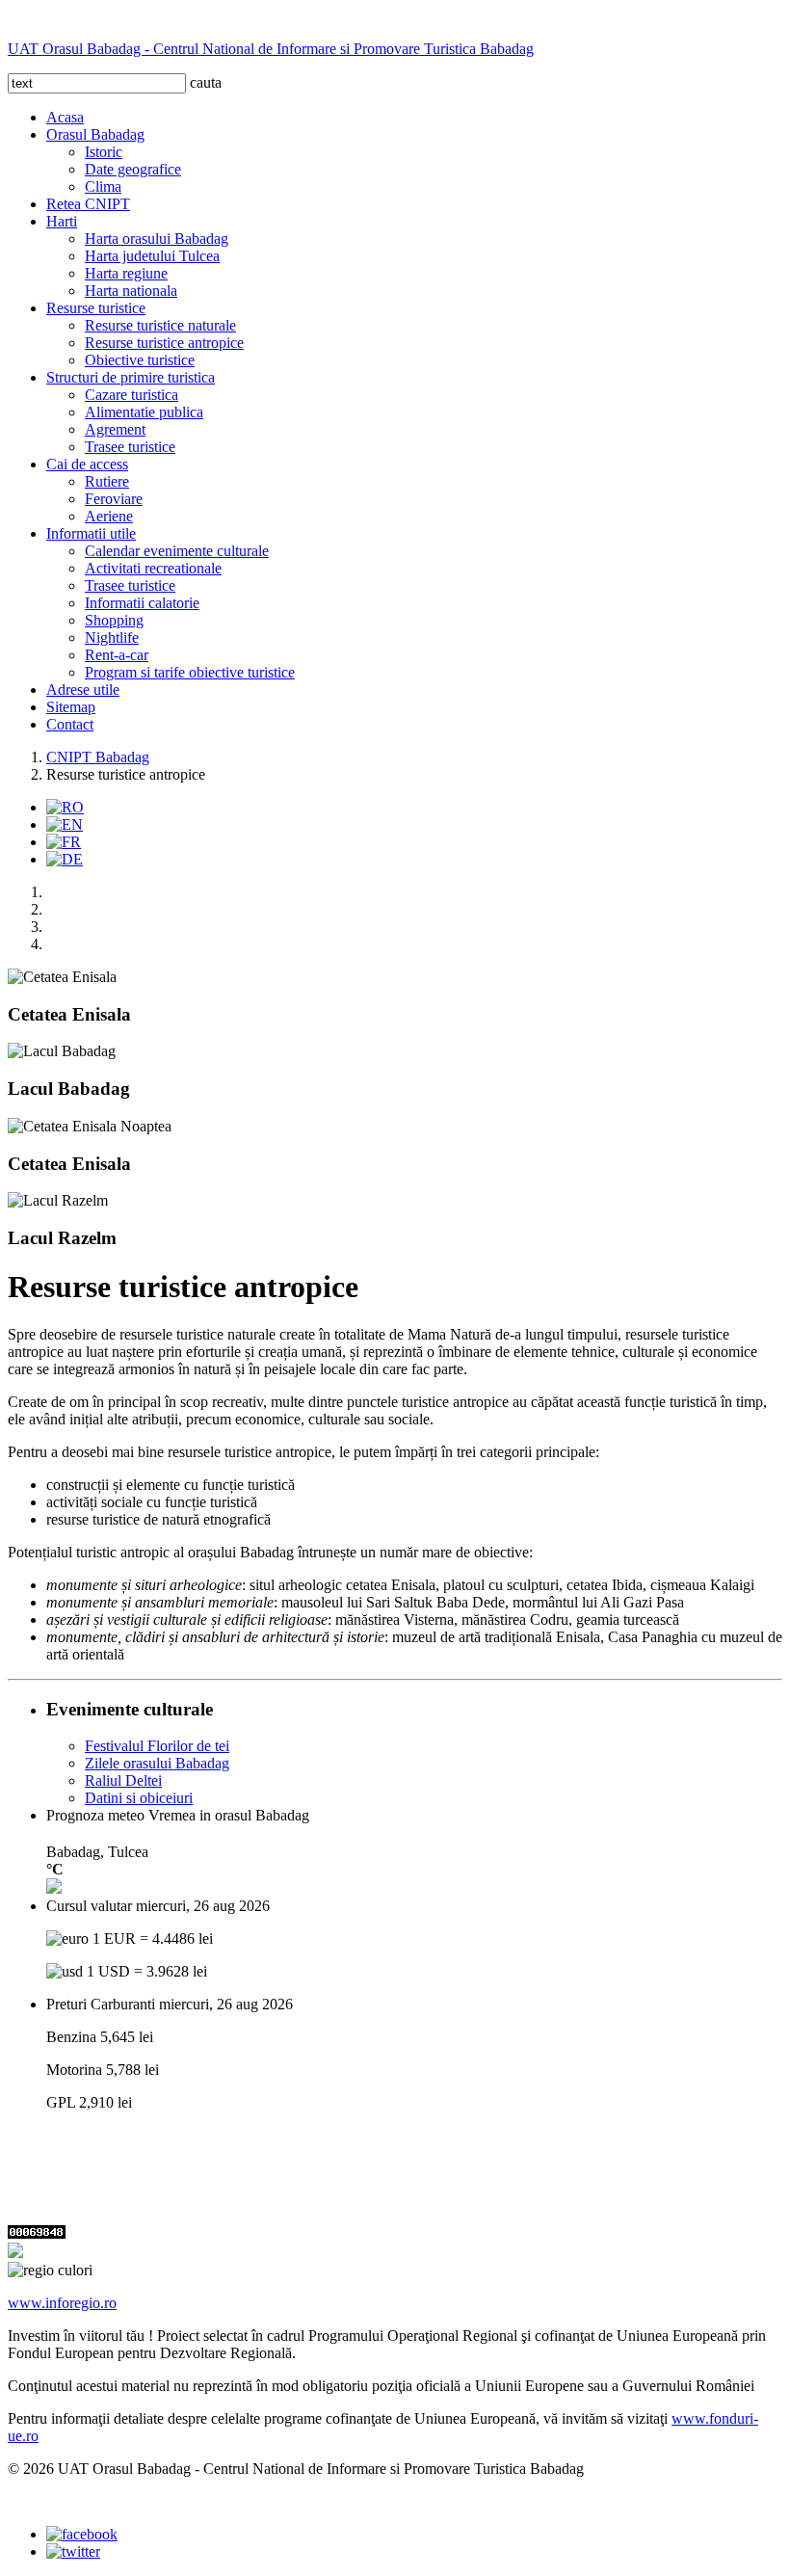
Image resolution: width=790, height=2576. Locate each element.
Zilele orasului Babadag (157, 1763)
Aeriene (109, 516)
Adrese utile (83, 690)
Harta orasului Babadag (157, 239)
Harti (62, 221)
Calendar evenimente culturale (177, 551)
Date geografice (133, 169)
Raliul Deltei (123, 1780)
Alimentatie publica (144, 412)
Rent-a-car (117, 655)
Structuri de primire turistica (131, 377)
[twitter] (73, 2551)
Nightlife (112, 637)
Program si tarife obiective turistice (190, 672)
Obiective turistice (140, 360)
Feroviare (114, 499)
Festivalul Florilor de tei (157, 1746)
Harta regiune (126, 273)
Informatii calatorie (142, 603)
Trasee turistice (130, 447)
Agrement (115, 429)
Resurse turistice (96, 308)
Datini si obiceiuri (139, 1798)
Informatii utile (91, 533)
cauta (206, 82)
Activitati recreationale (153, 568)
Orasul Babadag (95, 134)
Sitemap (71, 707)
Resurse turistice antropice (164, 343)
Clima (103, 186)
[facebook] (82, 2534)
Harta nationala (131, 291)
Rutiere (107, 481)
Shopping (114, 620)
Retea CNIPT (88, 204)
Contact (70, 724)
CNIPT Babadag (98, 757)
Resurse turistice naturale (160, 325)
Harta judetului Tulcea (152, 256)
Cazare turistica (132, 395)
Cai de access (87, 464)
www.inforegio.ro (62, 2303)
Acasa (65, 117)
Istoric (104, 152)
